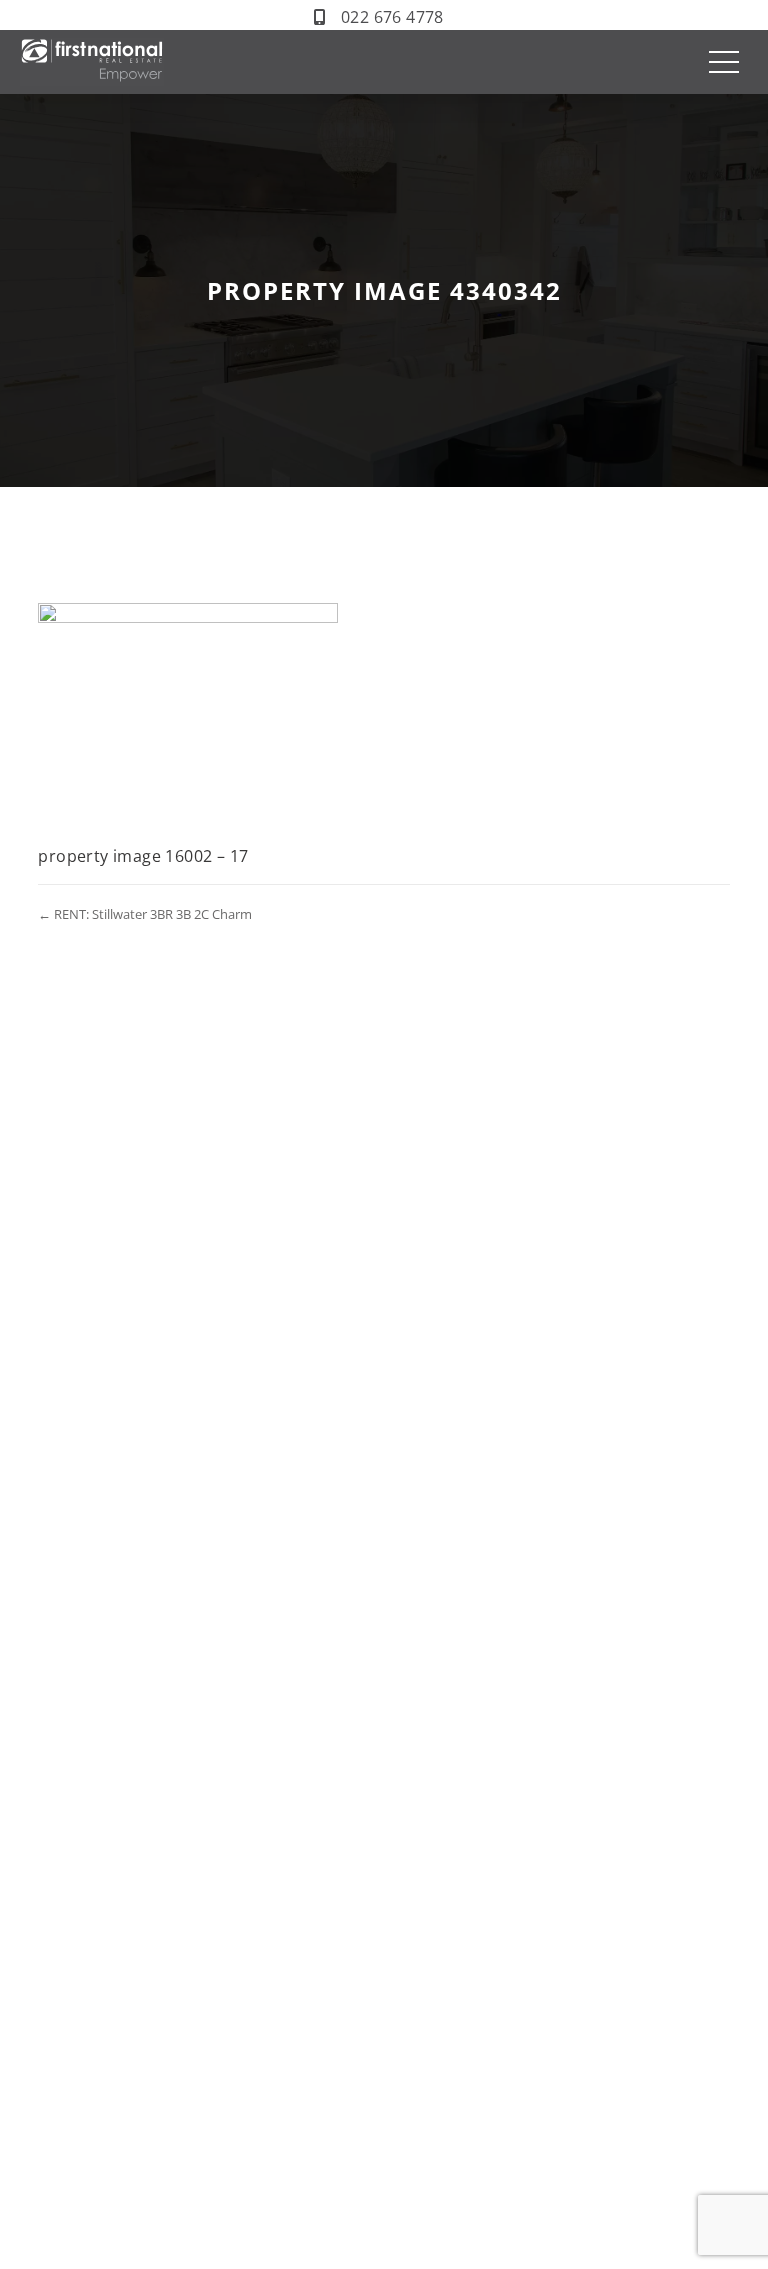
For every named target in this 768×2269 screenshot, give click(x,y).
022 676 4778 (392, 17)
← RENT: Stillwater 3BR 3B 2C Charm (145, 914)
